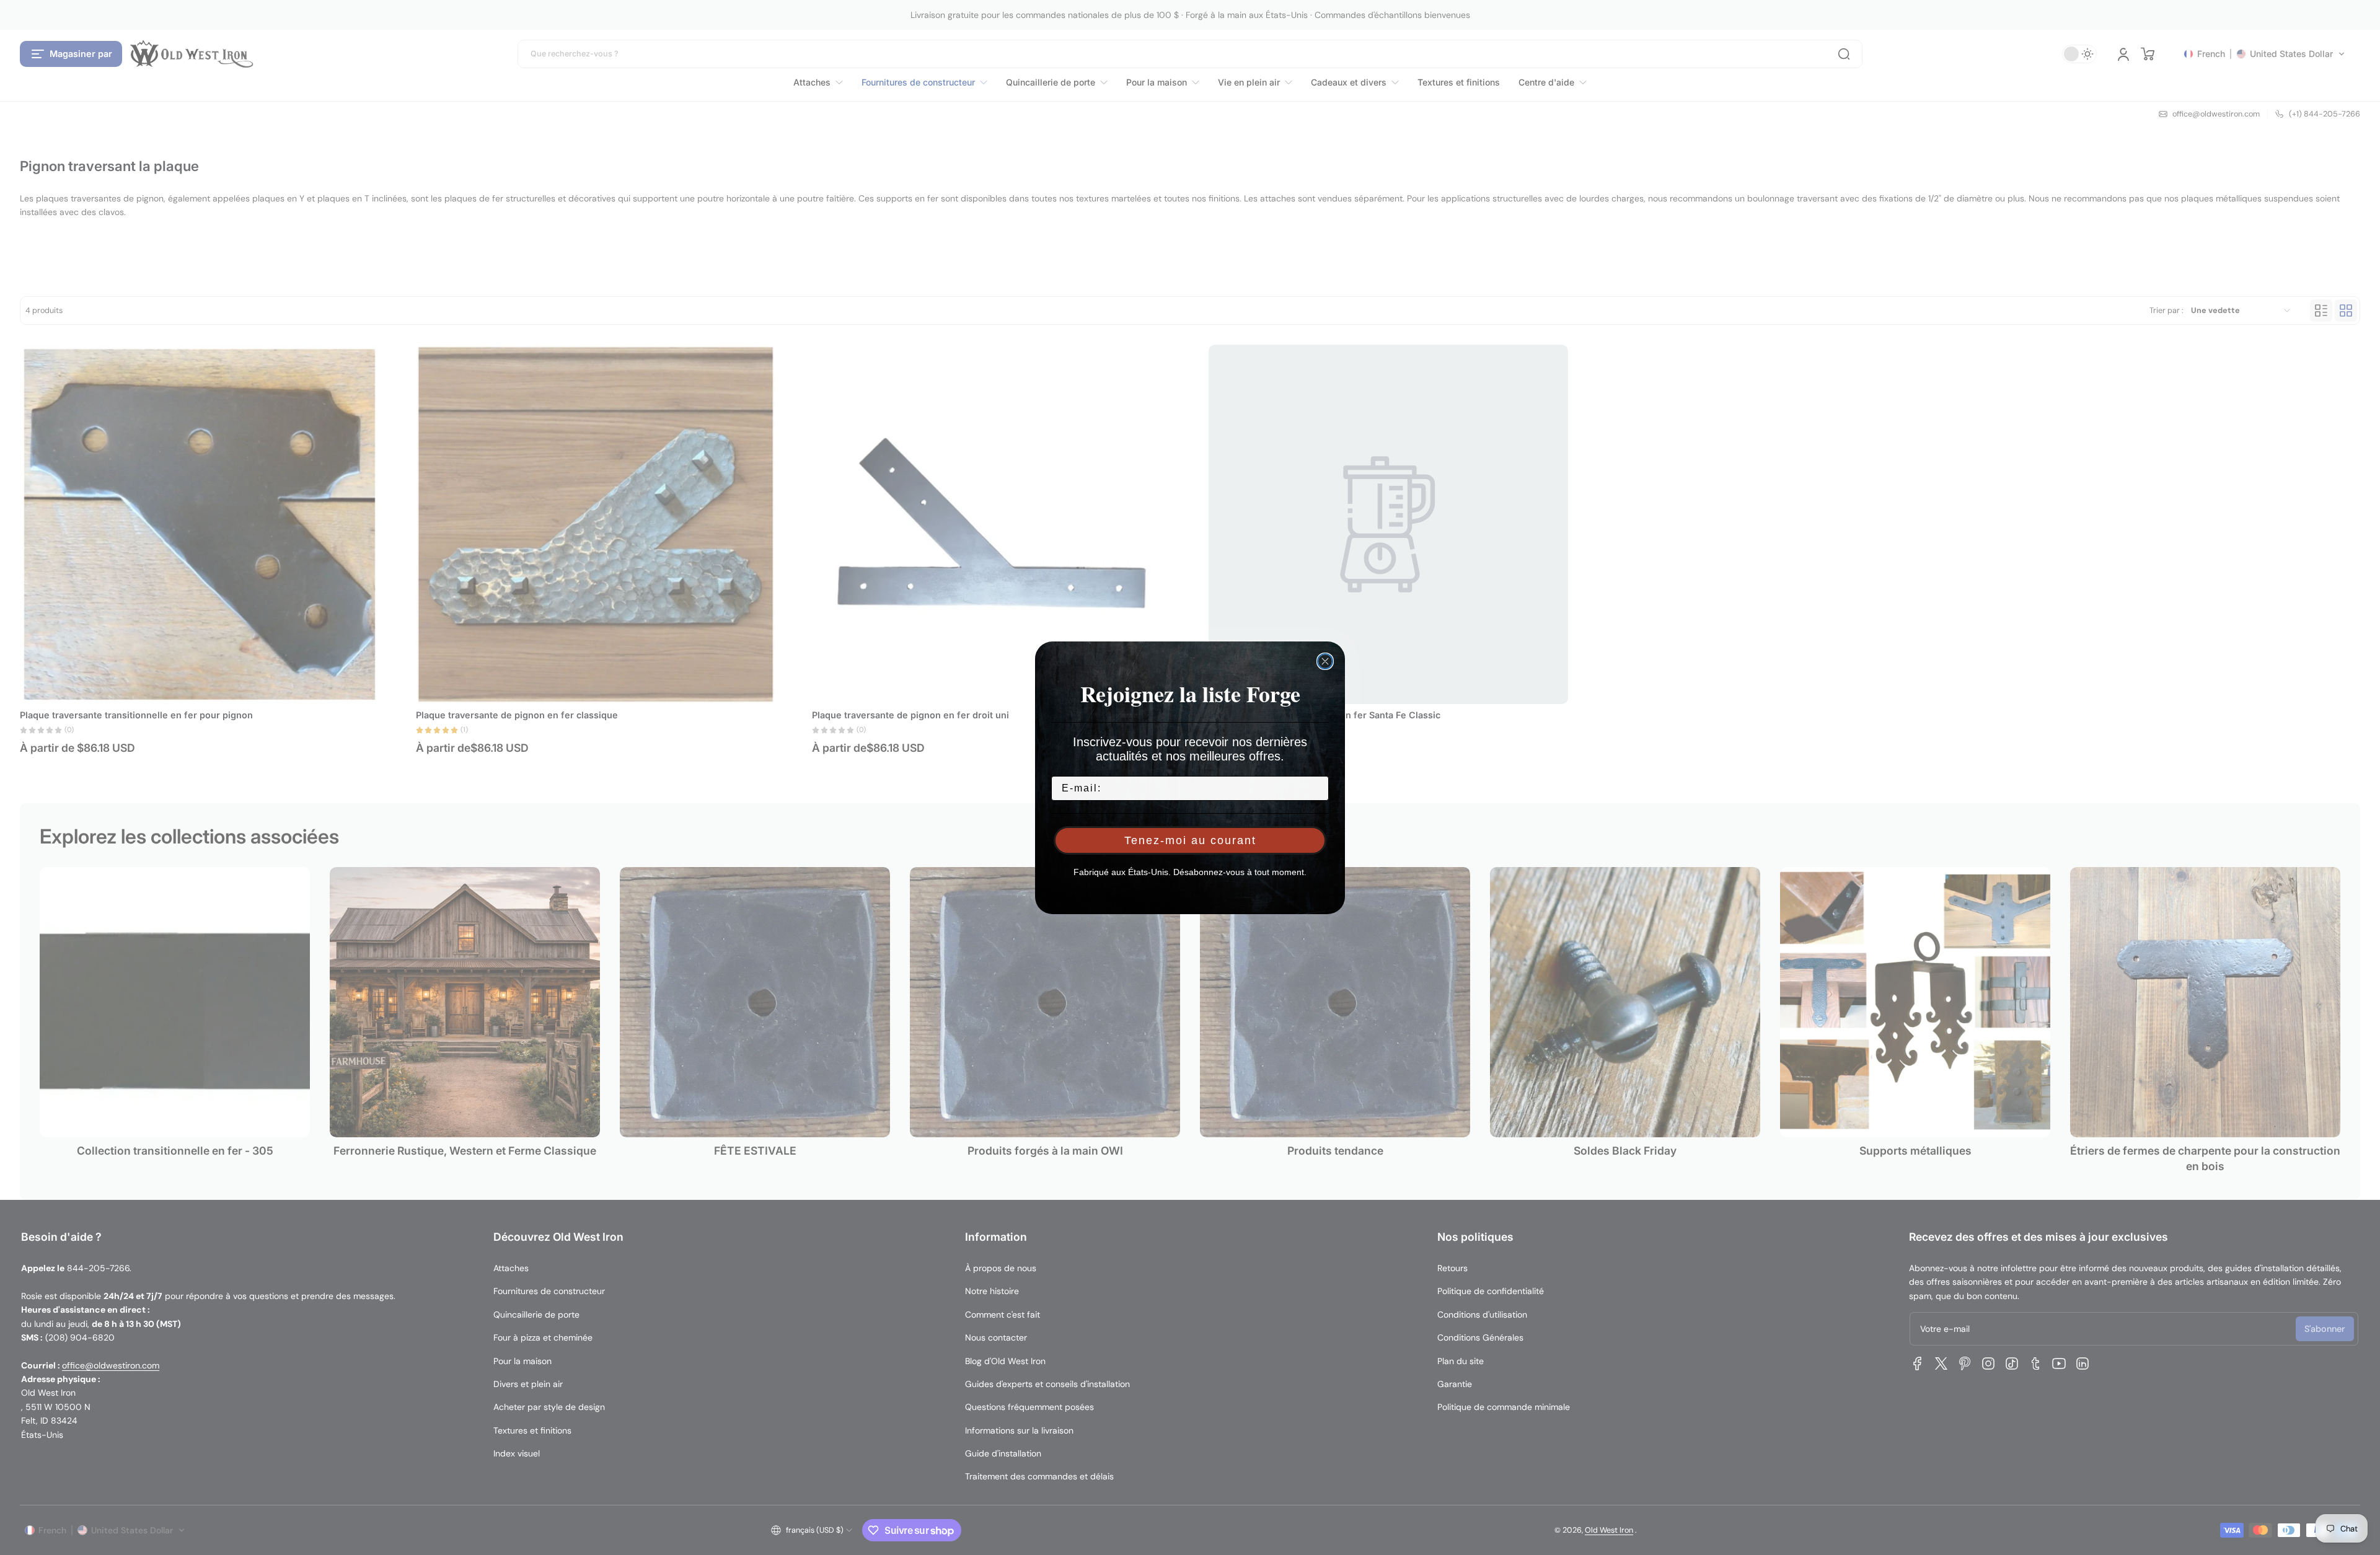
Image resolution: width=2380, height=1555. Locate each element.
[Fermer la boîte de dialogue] (1325, 661)
